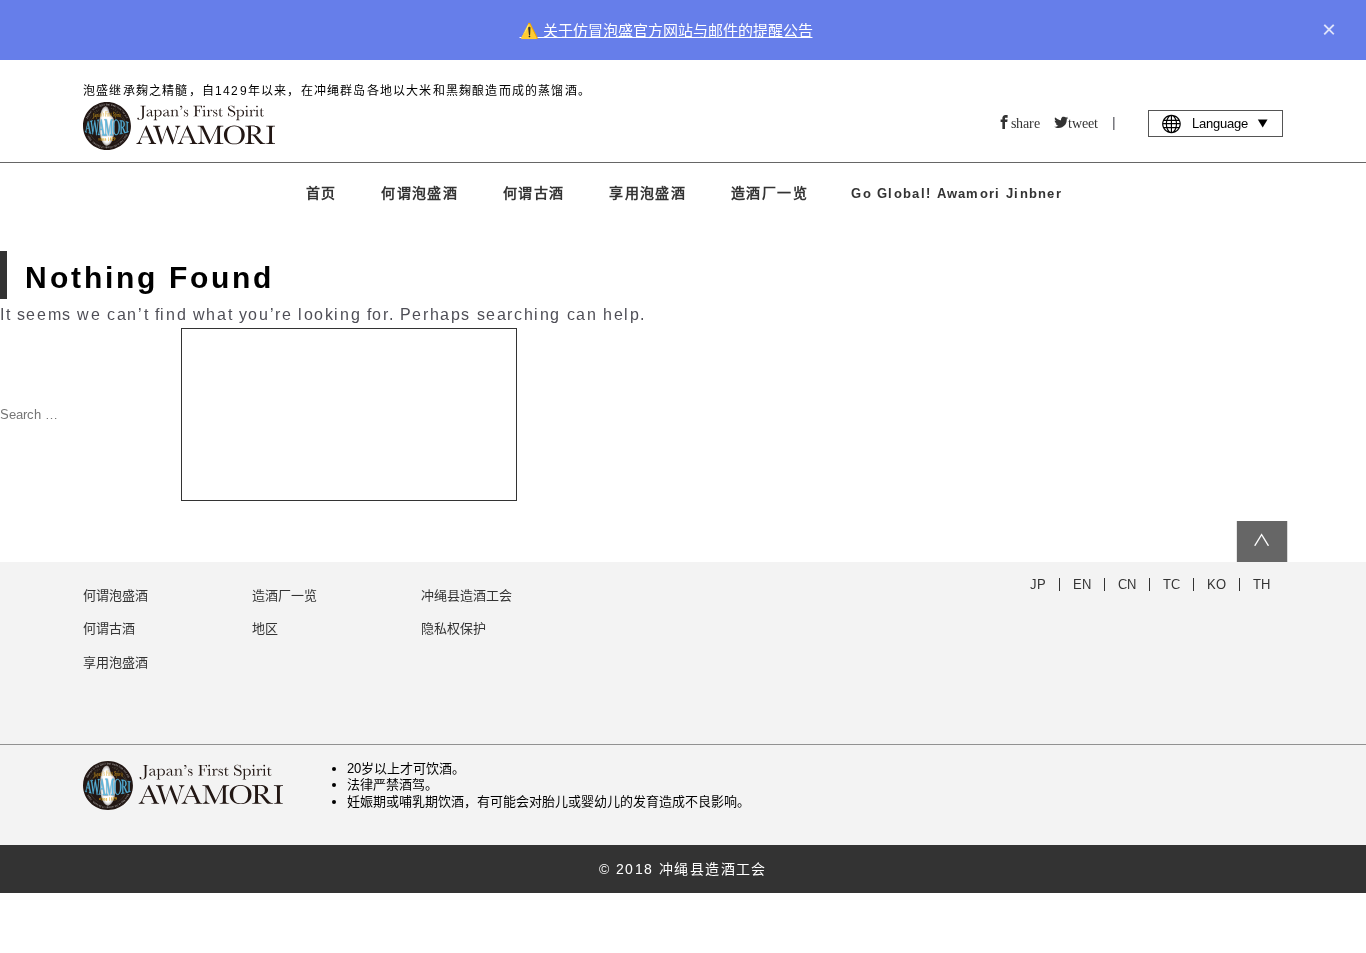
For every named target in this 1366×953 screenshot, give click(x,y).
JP (1038, 584)
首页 (321, 193)
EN (1082, 584)
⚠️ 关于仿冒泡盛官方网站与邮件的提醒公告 (666, 30)
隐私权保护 (453, 628)
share (1025, 122)
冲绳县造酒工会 (466, 595)
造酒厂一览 (769, 193)
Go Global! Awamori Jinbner (956, 193)
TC (1171, 584)
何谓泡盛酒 (419, 193)
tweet (1083, 122)
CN (1127, 584)
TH (1261, 584)
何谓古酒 (534, 193)
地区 (265, 628)
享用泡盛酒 (647, 193)
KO (1216, 584)
